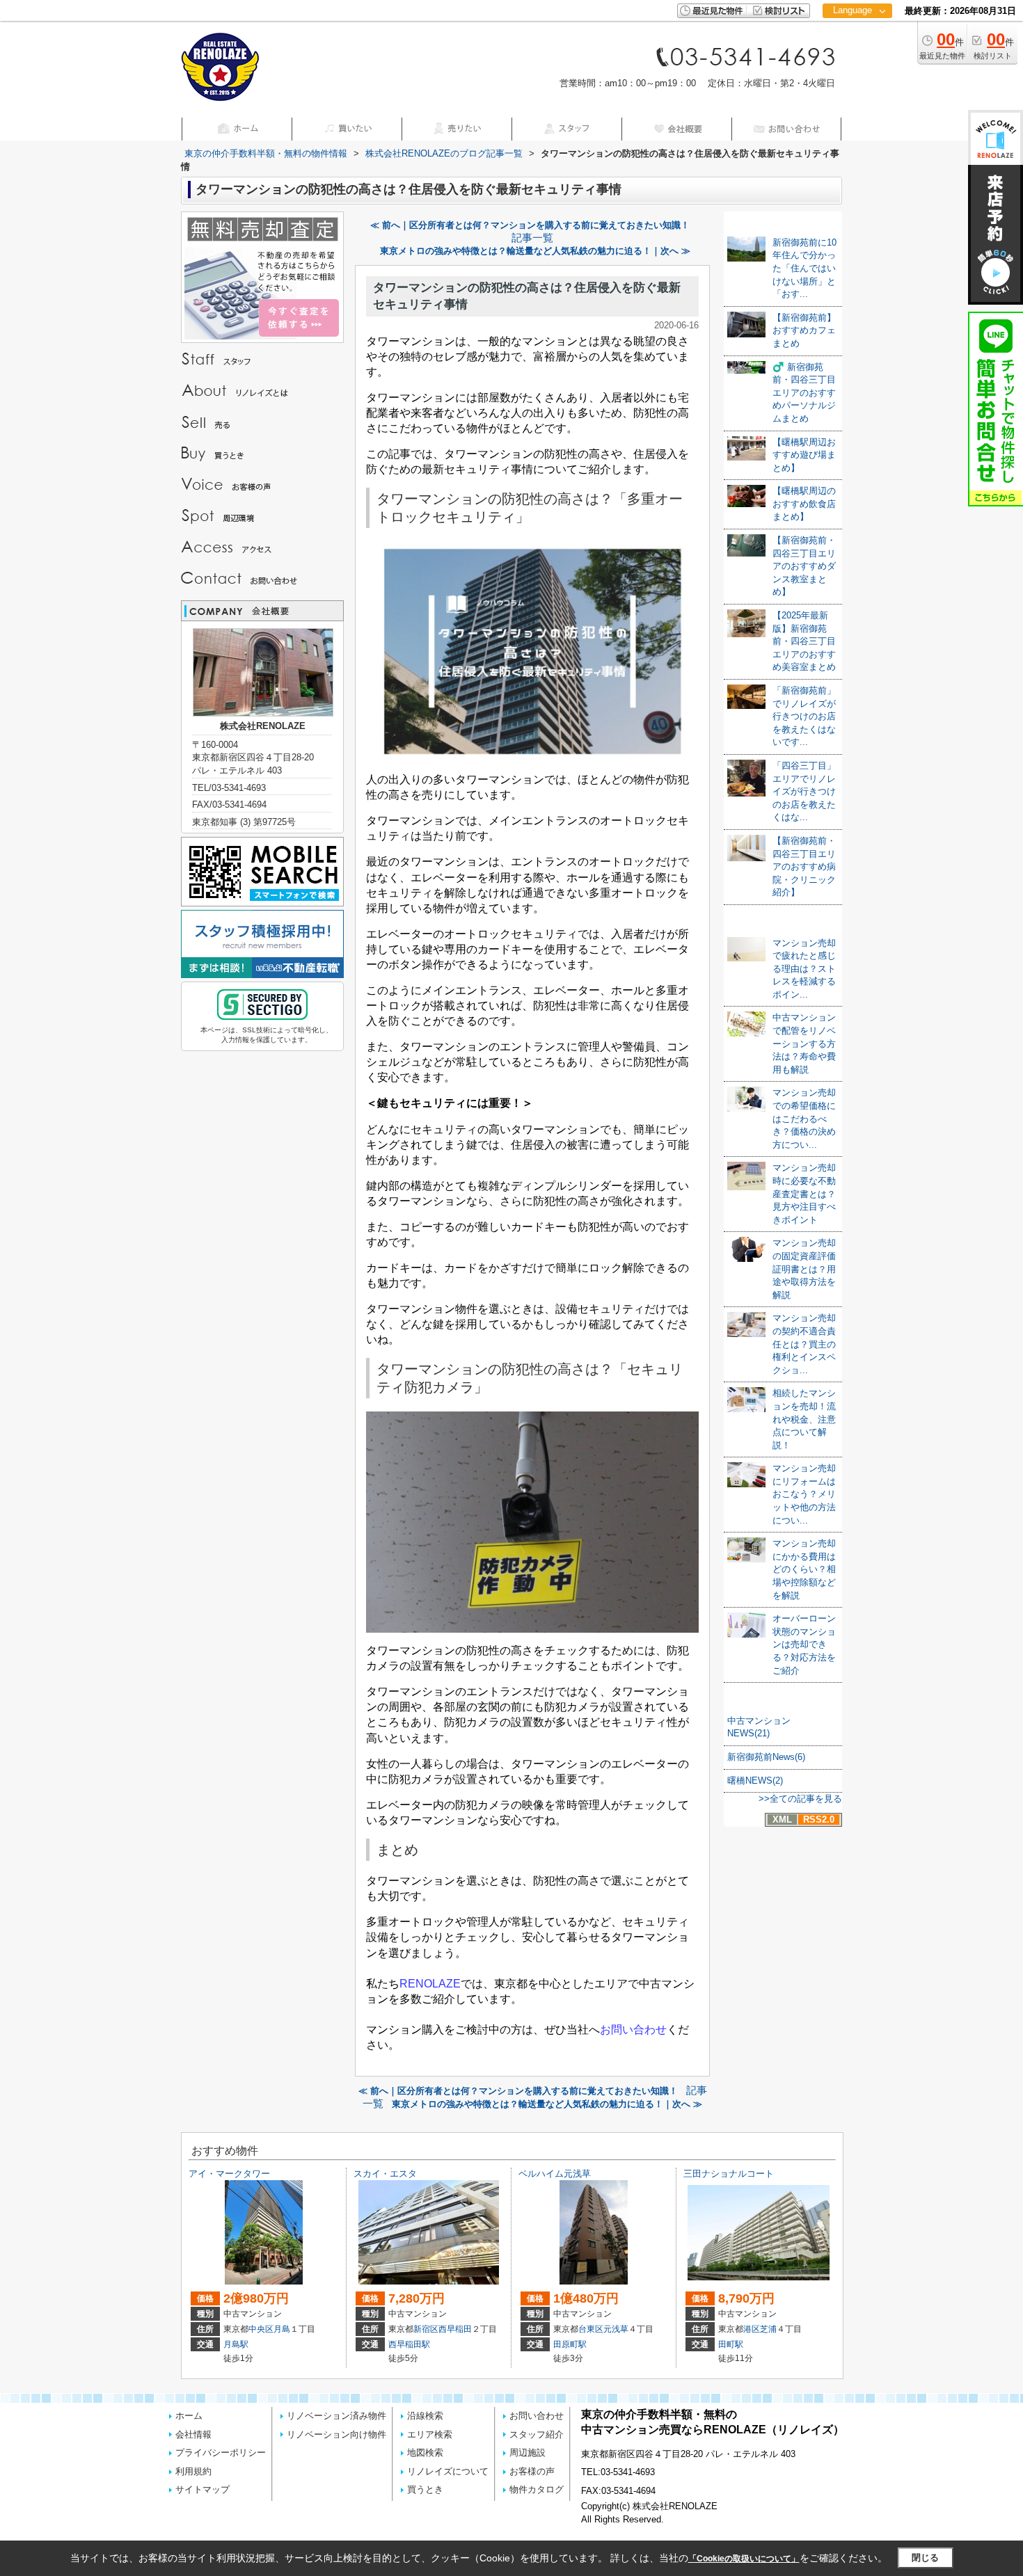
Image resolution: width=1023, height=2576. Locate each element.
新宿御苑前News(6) (766, 1757)
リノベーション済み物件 (336, 2416)
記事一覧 (532, 238)
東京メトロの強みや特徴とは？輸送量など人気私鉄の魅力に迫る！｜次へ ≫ (535, 251)
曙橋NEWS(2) (755, 1781)
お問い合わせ (537, 2416)
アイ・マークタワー (229, 2174)
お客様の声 (532, 2471)
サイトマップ (203, 2489)
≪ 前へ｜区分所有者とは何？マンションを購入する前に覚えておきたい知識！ (530, 225)
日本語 (857, 39)
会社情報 (193, 2434)
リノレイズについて (448, 2471)
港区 (752, 2329)
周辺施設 (528, 2453)
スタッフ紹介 (537, 2434)
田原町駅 (570, 2344)
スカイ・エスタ (385, 2174)
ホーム (189, 2416)
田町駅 (731, 2344)
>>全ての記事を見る (800, 1799)
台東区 (591, 2329)
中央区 (261, 2329)
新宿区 (426, 2329)
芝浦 (768, 2329)
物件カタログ (537, 2489)
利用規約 (193, 2471)
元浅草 (616, 2329)
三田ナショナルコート (729, 2174)
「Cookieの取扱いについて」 (744, 2559)
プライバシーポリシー (221, 2453)
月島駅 (236, 2344)
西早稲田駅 (409, 2344)
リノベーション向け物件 (336, 2434)
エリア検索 (430, 2434)
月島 (282, 2329)
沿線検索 (425, 2416)
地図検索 (425, 2453)
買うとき (425, 2489)
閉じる (925, 2558)
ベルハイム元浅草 (555, 2174)
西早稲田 (455, 2329)
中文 (852, 55)
